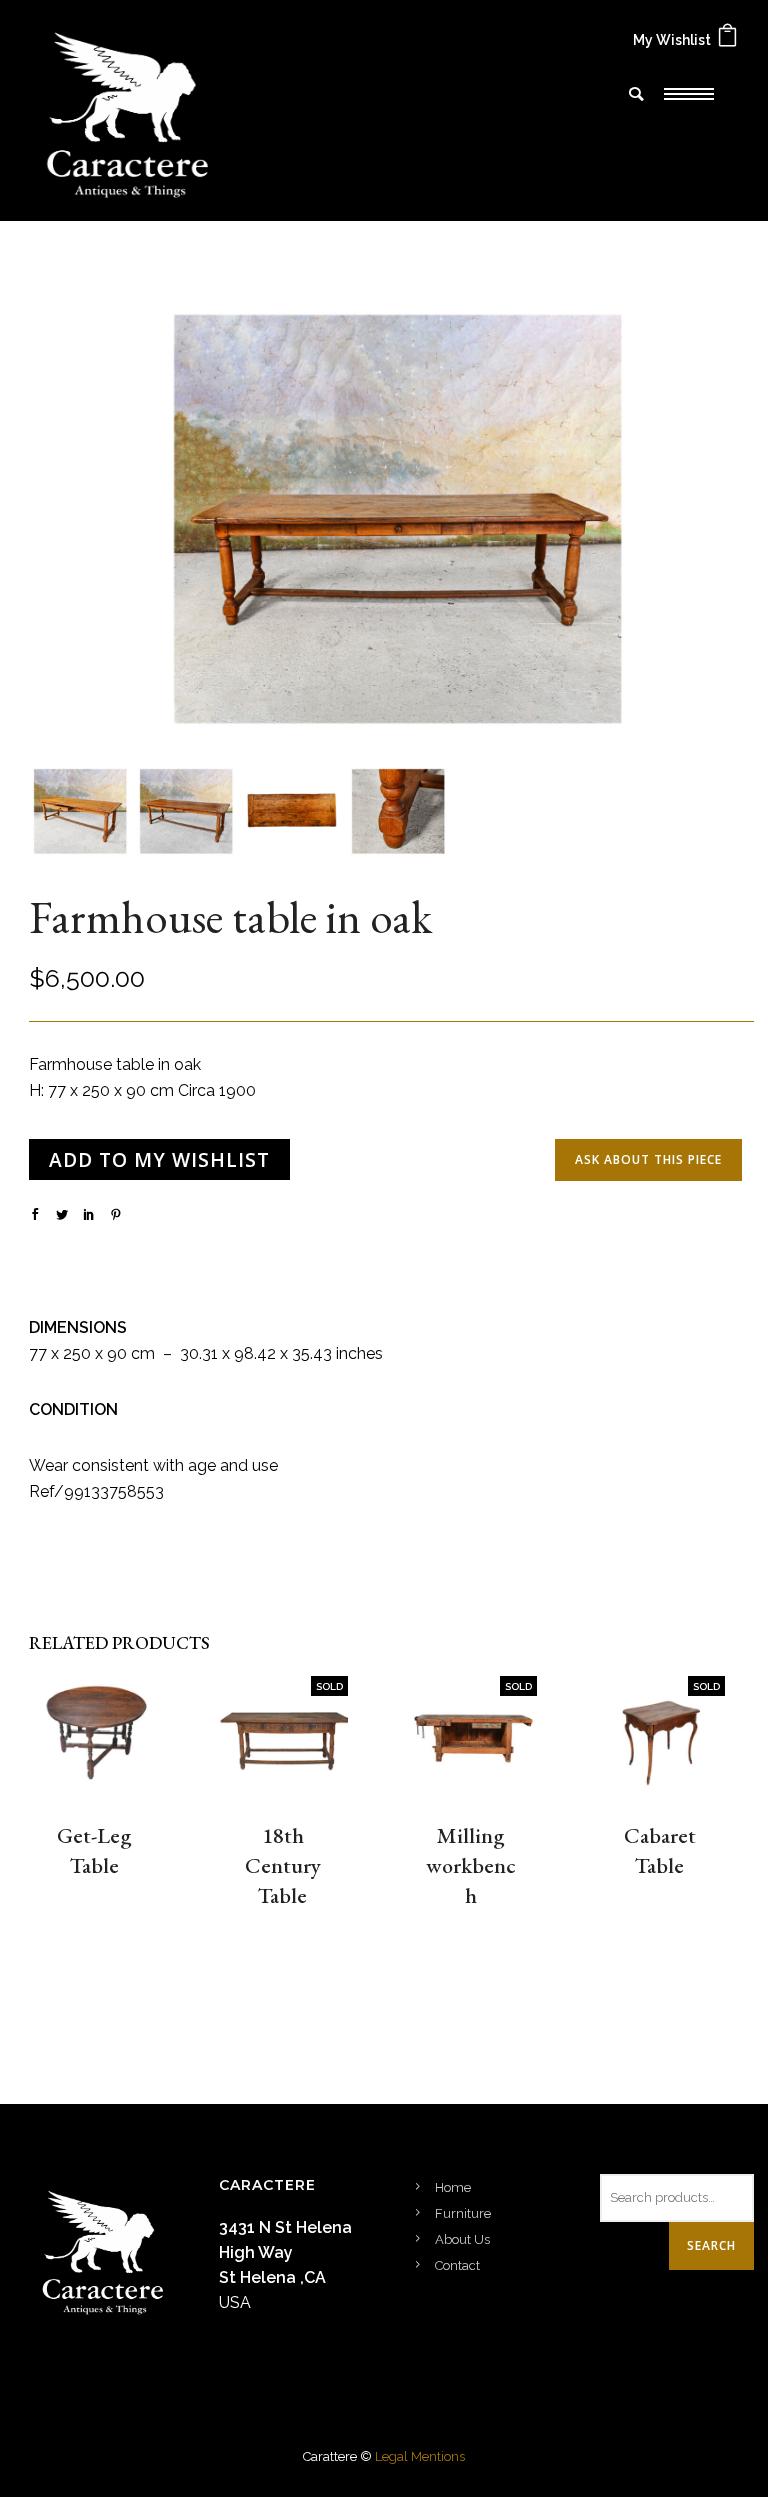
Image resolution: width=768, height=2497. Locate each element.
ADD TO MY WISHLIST (159, 1159)
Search (711, 2245)
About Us (462, 2239)
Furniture (463, 2213)
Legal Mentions (420, 2456)
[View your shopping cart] (727, 39)
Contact (457, 2265)
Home (453, 2187)
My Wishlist (672, 40)
